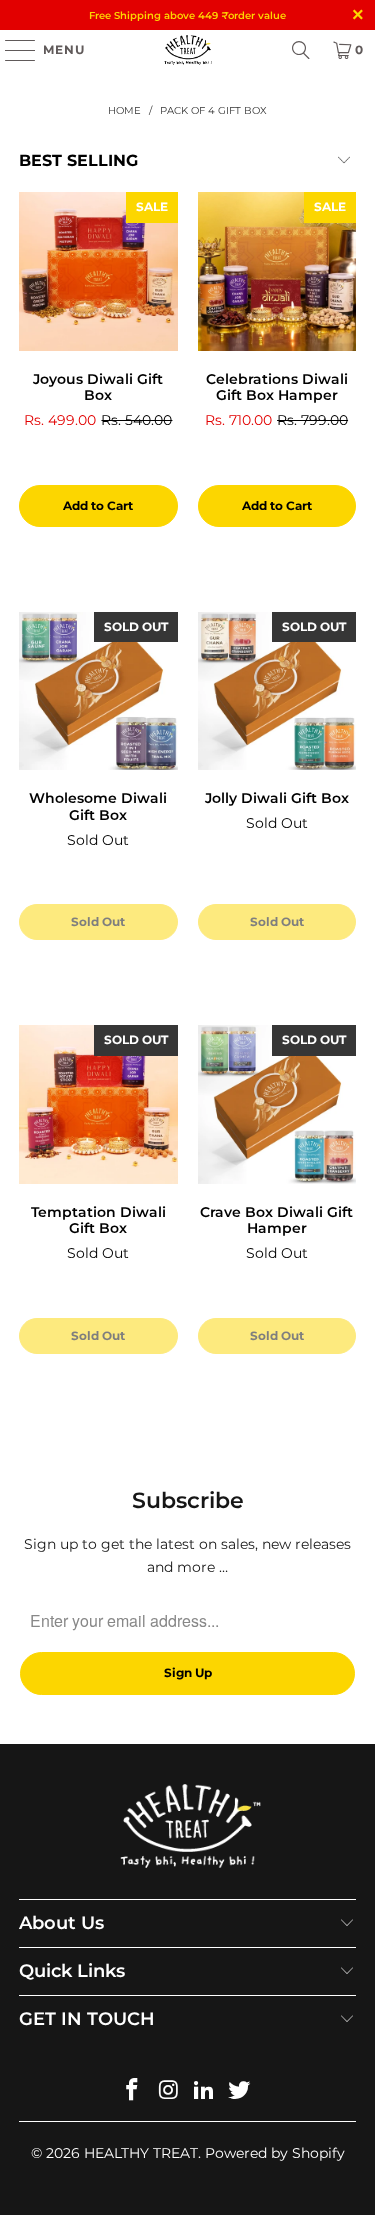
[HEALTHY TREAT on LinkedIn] (205, 2091)
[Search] (301, 50)
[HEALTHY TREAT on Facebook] (133, 2091)
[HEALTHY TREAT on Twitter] (240, 2091)
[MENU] (10, 50)
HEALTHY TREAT (141, 2153)
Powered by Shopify (275, 2153)
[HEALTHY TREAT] (188, 50)
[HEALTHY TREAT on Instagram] (169, 2091)
